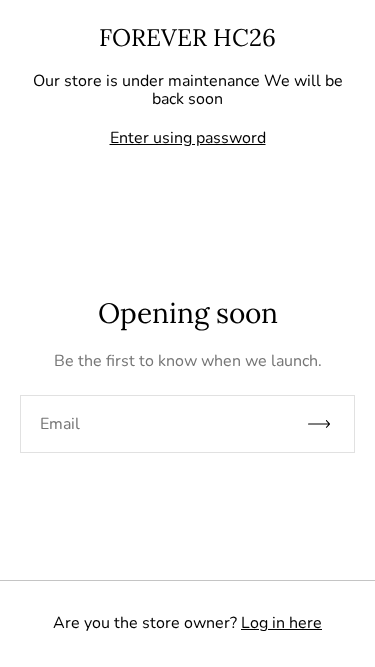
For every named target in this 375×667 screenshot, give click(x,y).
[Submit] (328, 424)
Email (60, 424)
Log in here (281, 623)
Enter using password (188, 138)
